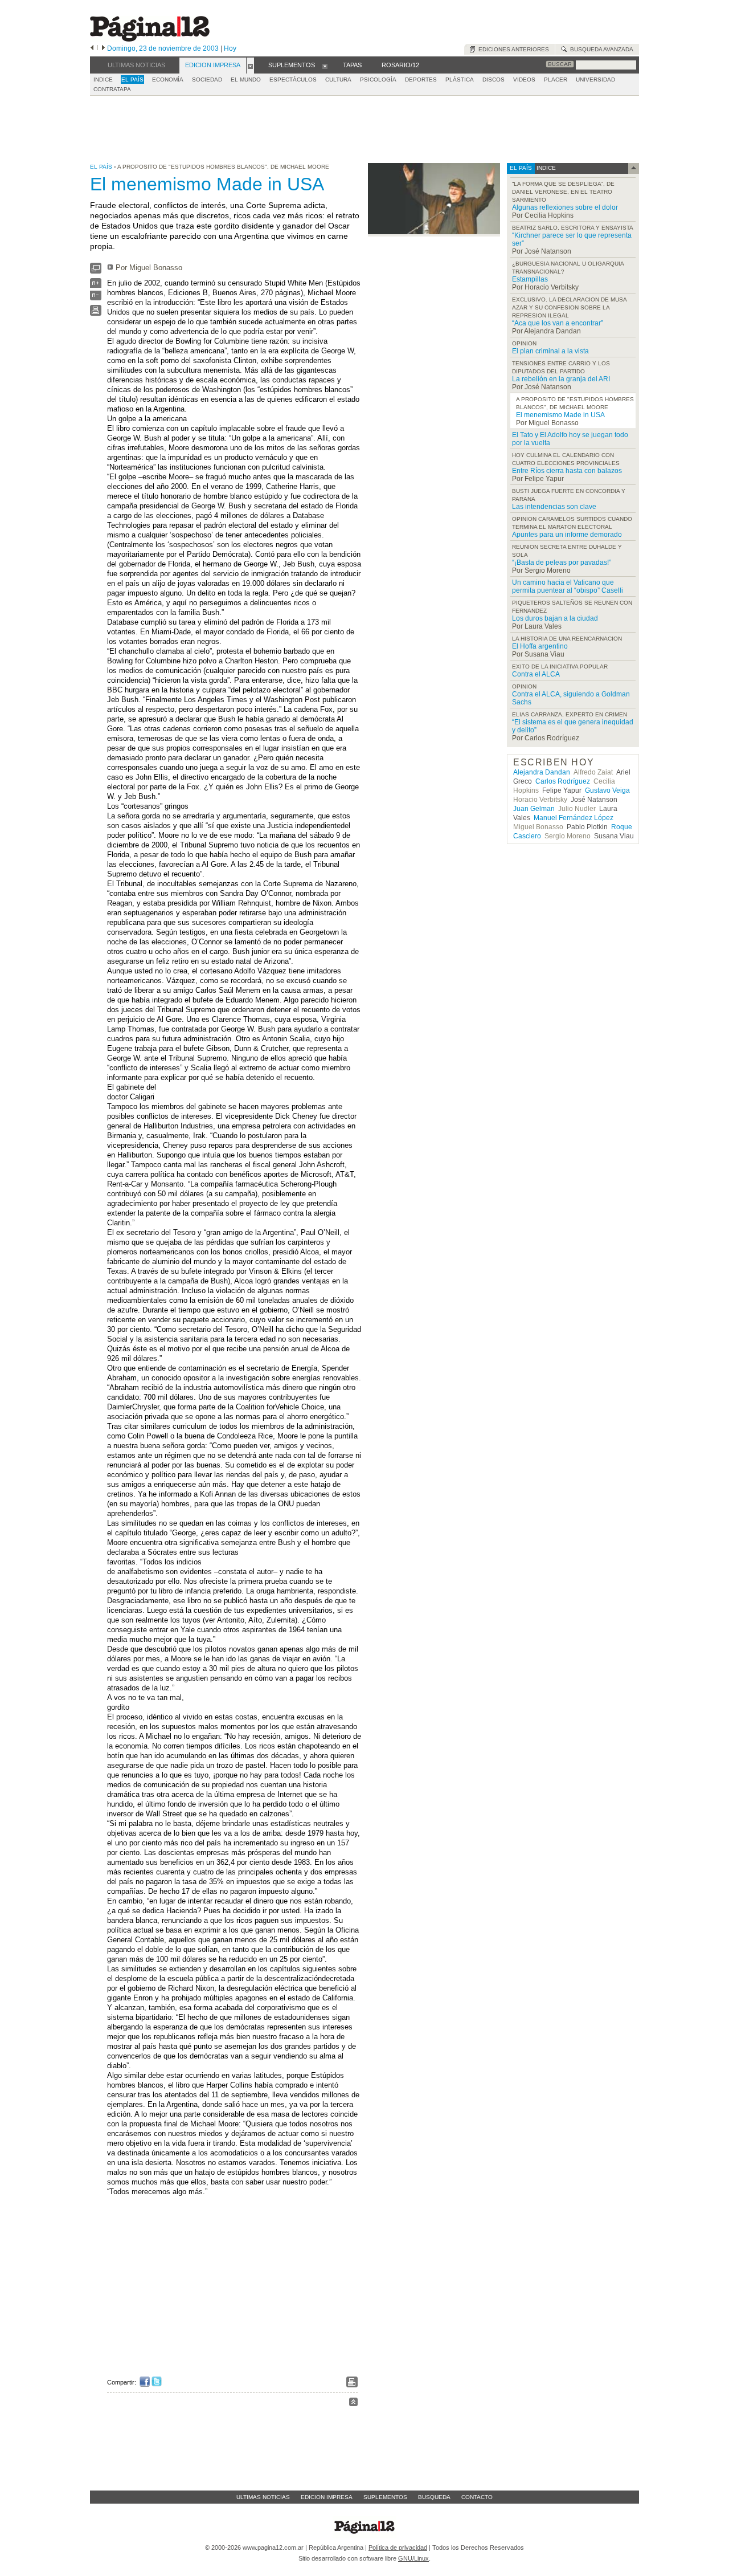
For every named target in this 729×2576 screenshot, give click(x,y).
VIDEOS (524, 80)
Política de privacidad (398, 2548)
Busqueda (434, 2497)
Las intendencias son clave (554, 507)
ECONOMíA (168, 80)
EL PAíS (132, 80)
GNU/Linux (413, 2558)
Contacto (477, 2497)
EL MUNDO (246, 80)
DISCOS (493, 80)
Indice (103, 80)
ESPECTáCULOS (293, 80)
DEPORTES (421, 80)
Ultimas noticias (263, 2497)
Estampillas (530, 279)
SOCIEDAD (207, 80)
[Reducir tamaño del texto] (96, 298)
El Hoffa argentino (540, 646)
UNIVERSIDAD (595, 80)
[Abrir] (250, 66)
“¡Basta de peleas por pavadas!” (562, 563)
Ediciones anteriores (512, 49)
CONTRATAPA (112, 89)
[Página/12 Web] (150, 39)
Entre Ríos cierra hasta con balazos (567, 471)
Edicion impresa (327, 2497)
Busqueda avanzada (600, 49)
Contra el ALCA (536, 674)
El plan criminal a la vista (550, 351)
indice (545, 168)
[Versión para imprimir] (96, 313)
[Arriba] (353, 2404)
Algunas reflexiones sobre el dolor (565, 207)
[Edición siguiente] (103, 48)
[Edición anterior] (92, 48)
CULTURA (338, 80)
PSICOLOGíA (378, 80)
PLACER (556, 80)
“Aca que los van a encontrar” (558, 323)
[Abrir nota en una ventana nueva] (96, 271)
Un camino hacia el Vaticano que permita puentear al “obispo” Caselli (568, 586)
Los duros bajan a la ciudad (555, 618)
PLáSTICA (460, 80)
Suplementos (385, 2497)
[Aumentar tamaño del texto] (96, 286)
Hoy (230, 48)
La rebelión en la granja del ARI (561, 379)
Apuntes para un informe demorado (567, 535)
